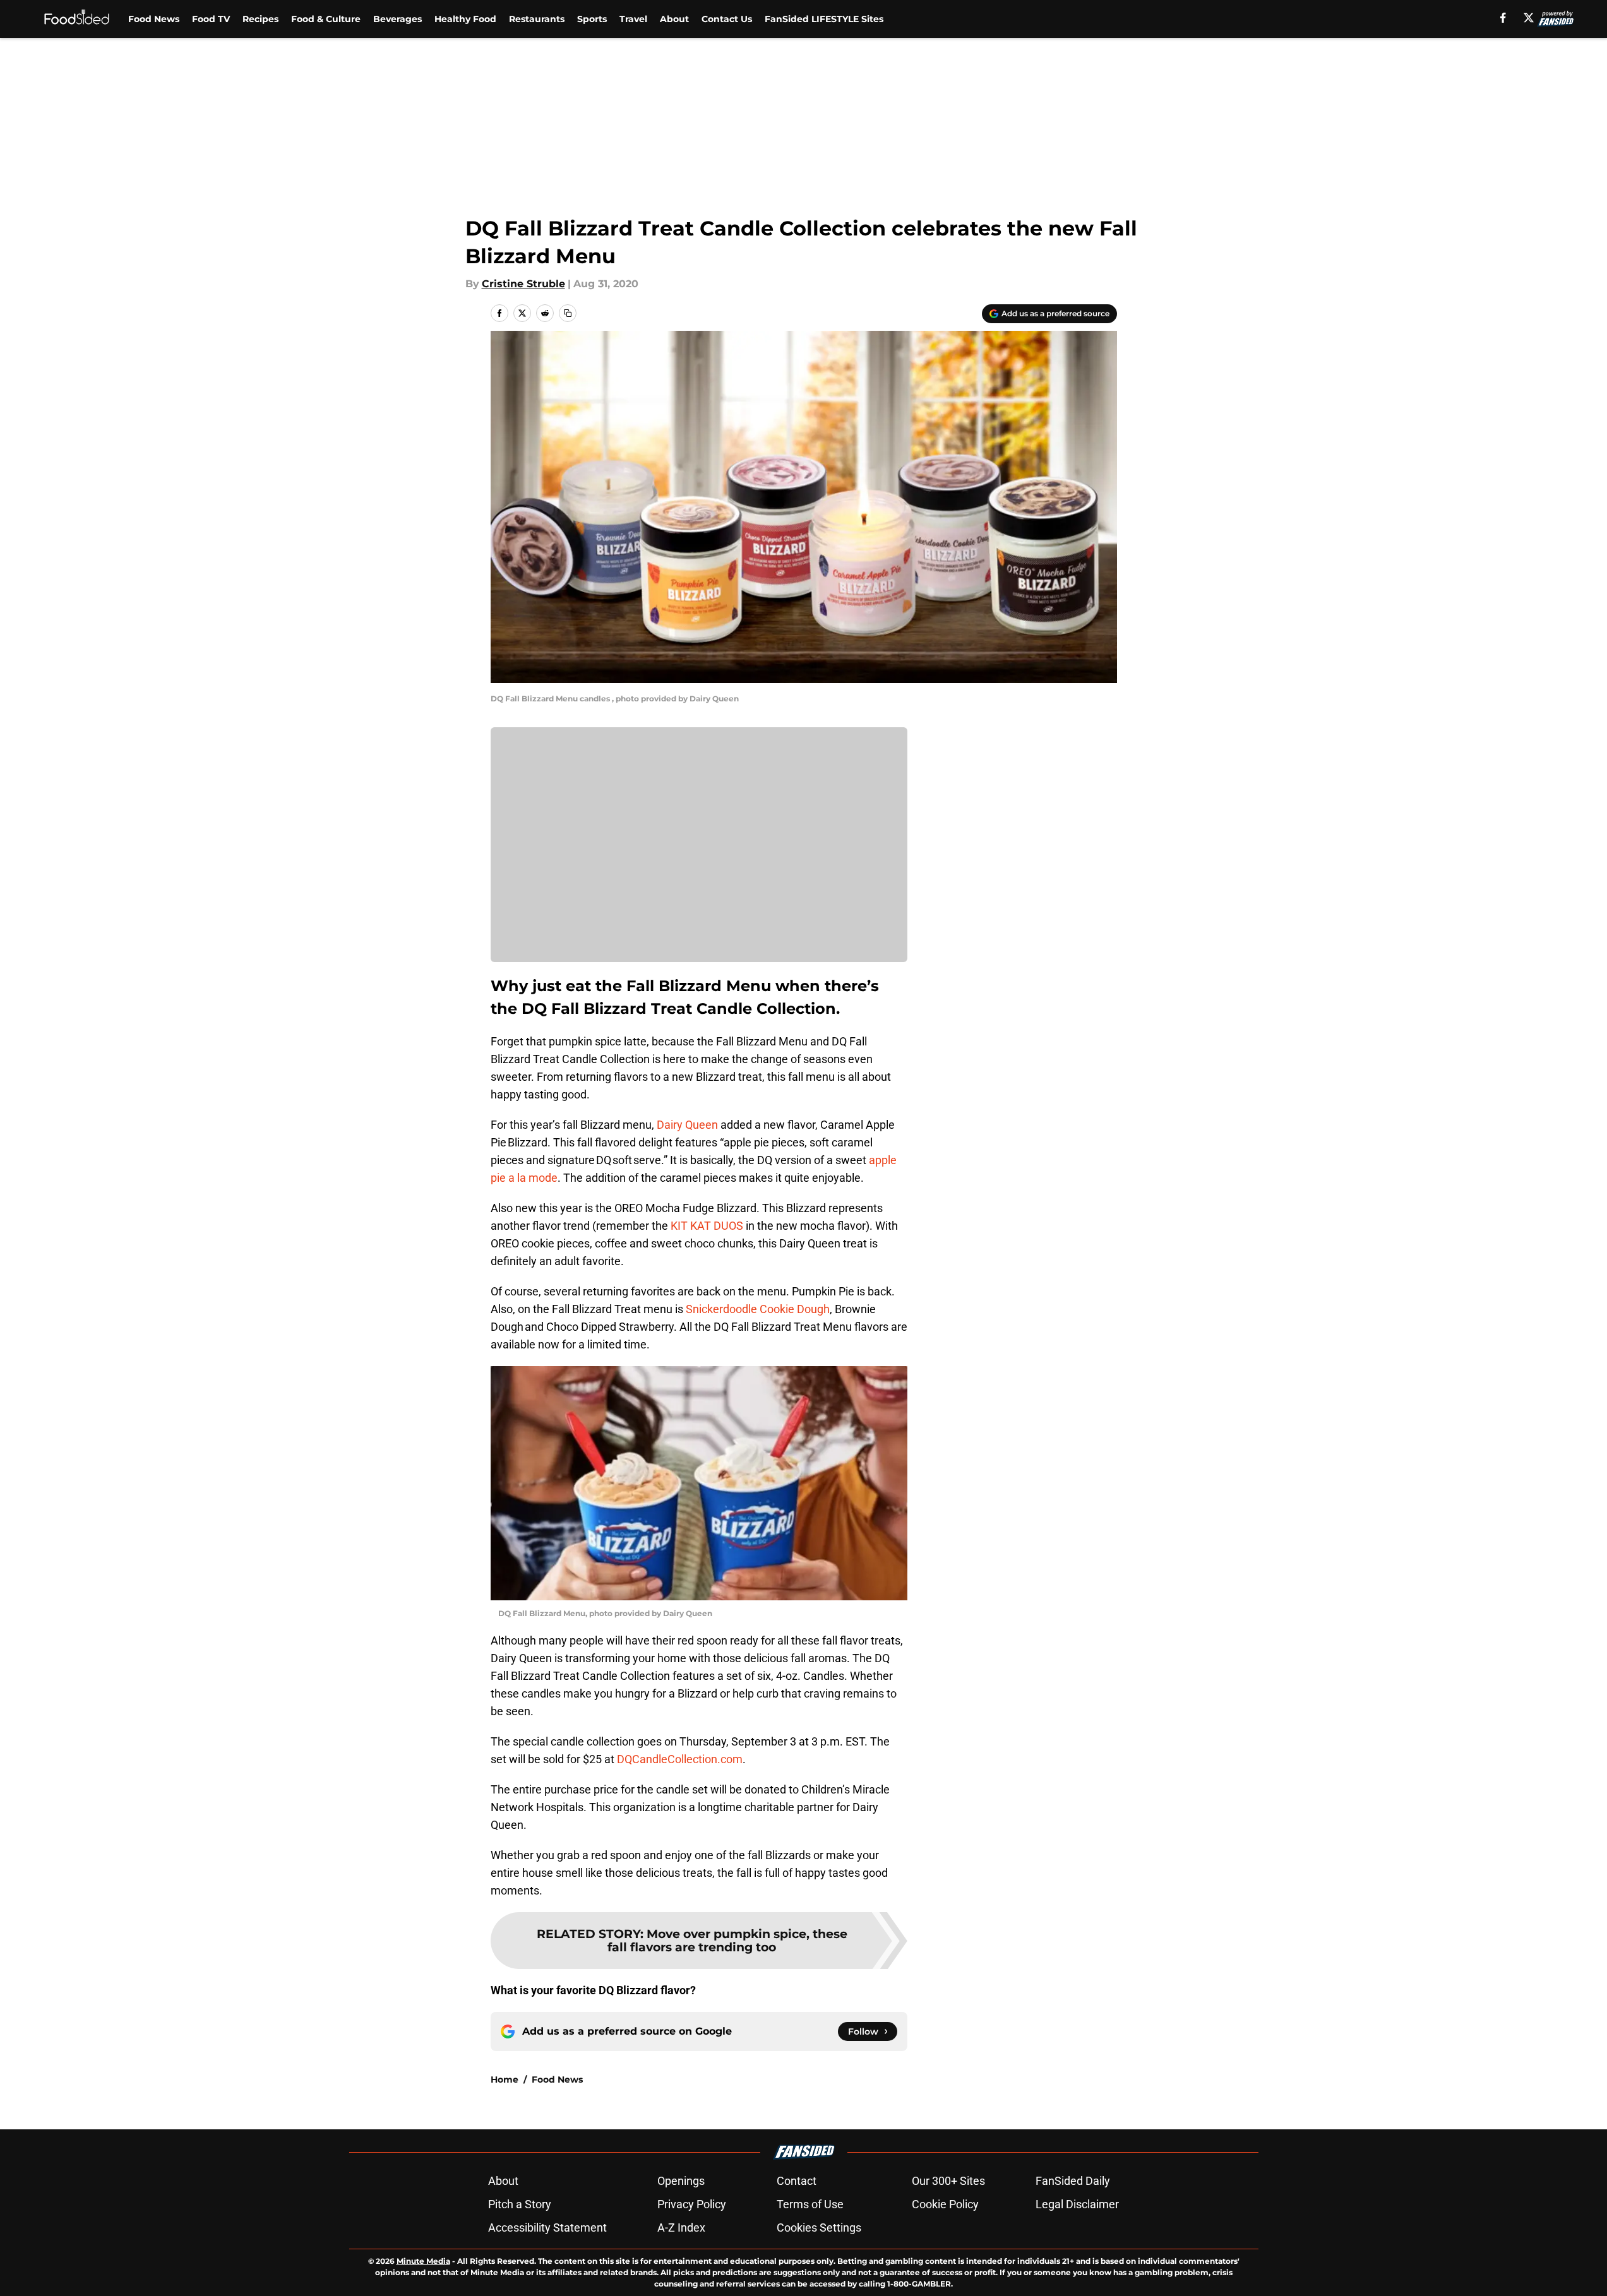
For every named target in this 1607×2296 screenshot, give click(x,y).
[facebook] (1503, 18)
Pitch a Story (520, 2204)
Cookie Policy (945, 2204)
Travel (633, 19)
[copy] (568, 313)
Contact (797, 2181)
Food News (154, 19)
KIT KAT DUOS (707, 1226)
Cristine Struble (523, 284)
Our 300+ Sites (948, 2181)
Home (505, 2079)
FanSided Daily (1073, 2181)
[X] (1529, 18)
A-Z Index (681, 2228)
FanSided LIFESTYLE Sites (824, 19)
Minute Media (423, 2261)
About (674, 19)
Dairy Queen (687, 1125)
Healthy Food (465, 19)
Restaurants (537, 19)
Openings (681, 2181)
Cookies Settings (819, 2228)
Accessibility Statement (547, 2228)
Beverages (397, 19)
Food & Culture (326, 19)
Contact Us (727, 19)
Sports (592, 19)
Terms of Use (810, 2204)
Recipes (260, 19)
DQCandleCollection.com (680, 1759)
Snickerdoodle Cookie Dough (758, 1309)
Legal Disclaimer (1077, 2204)
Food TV (211, 19)
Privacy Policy (692, 2204)
